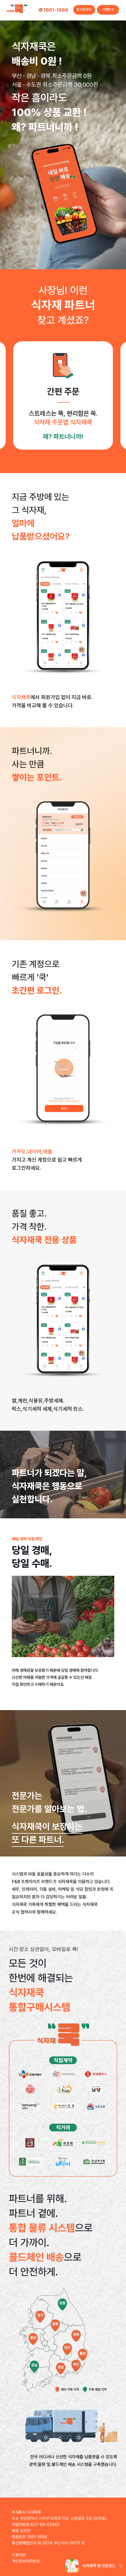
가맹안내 (108, 10)
